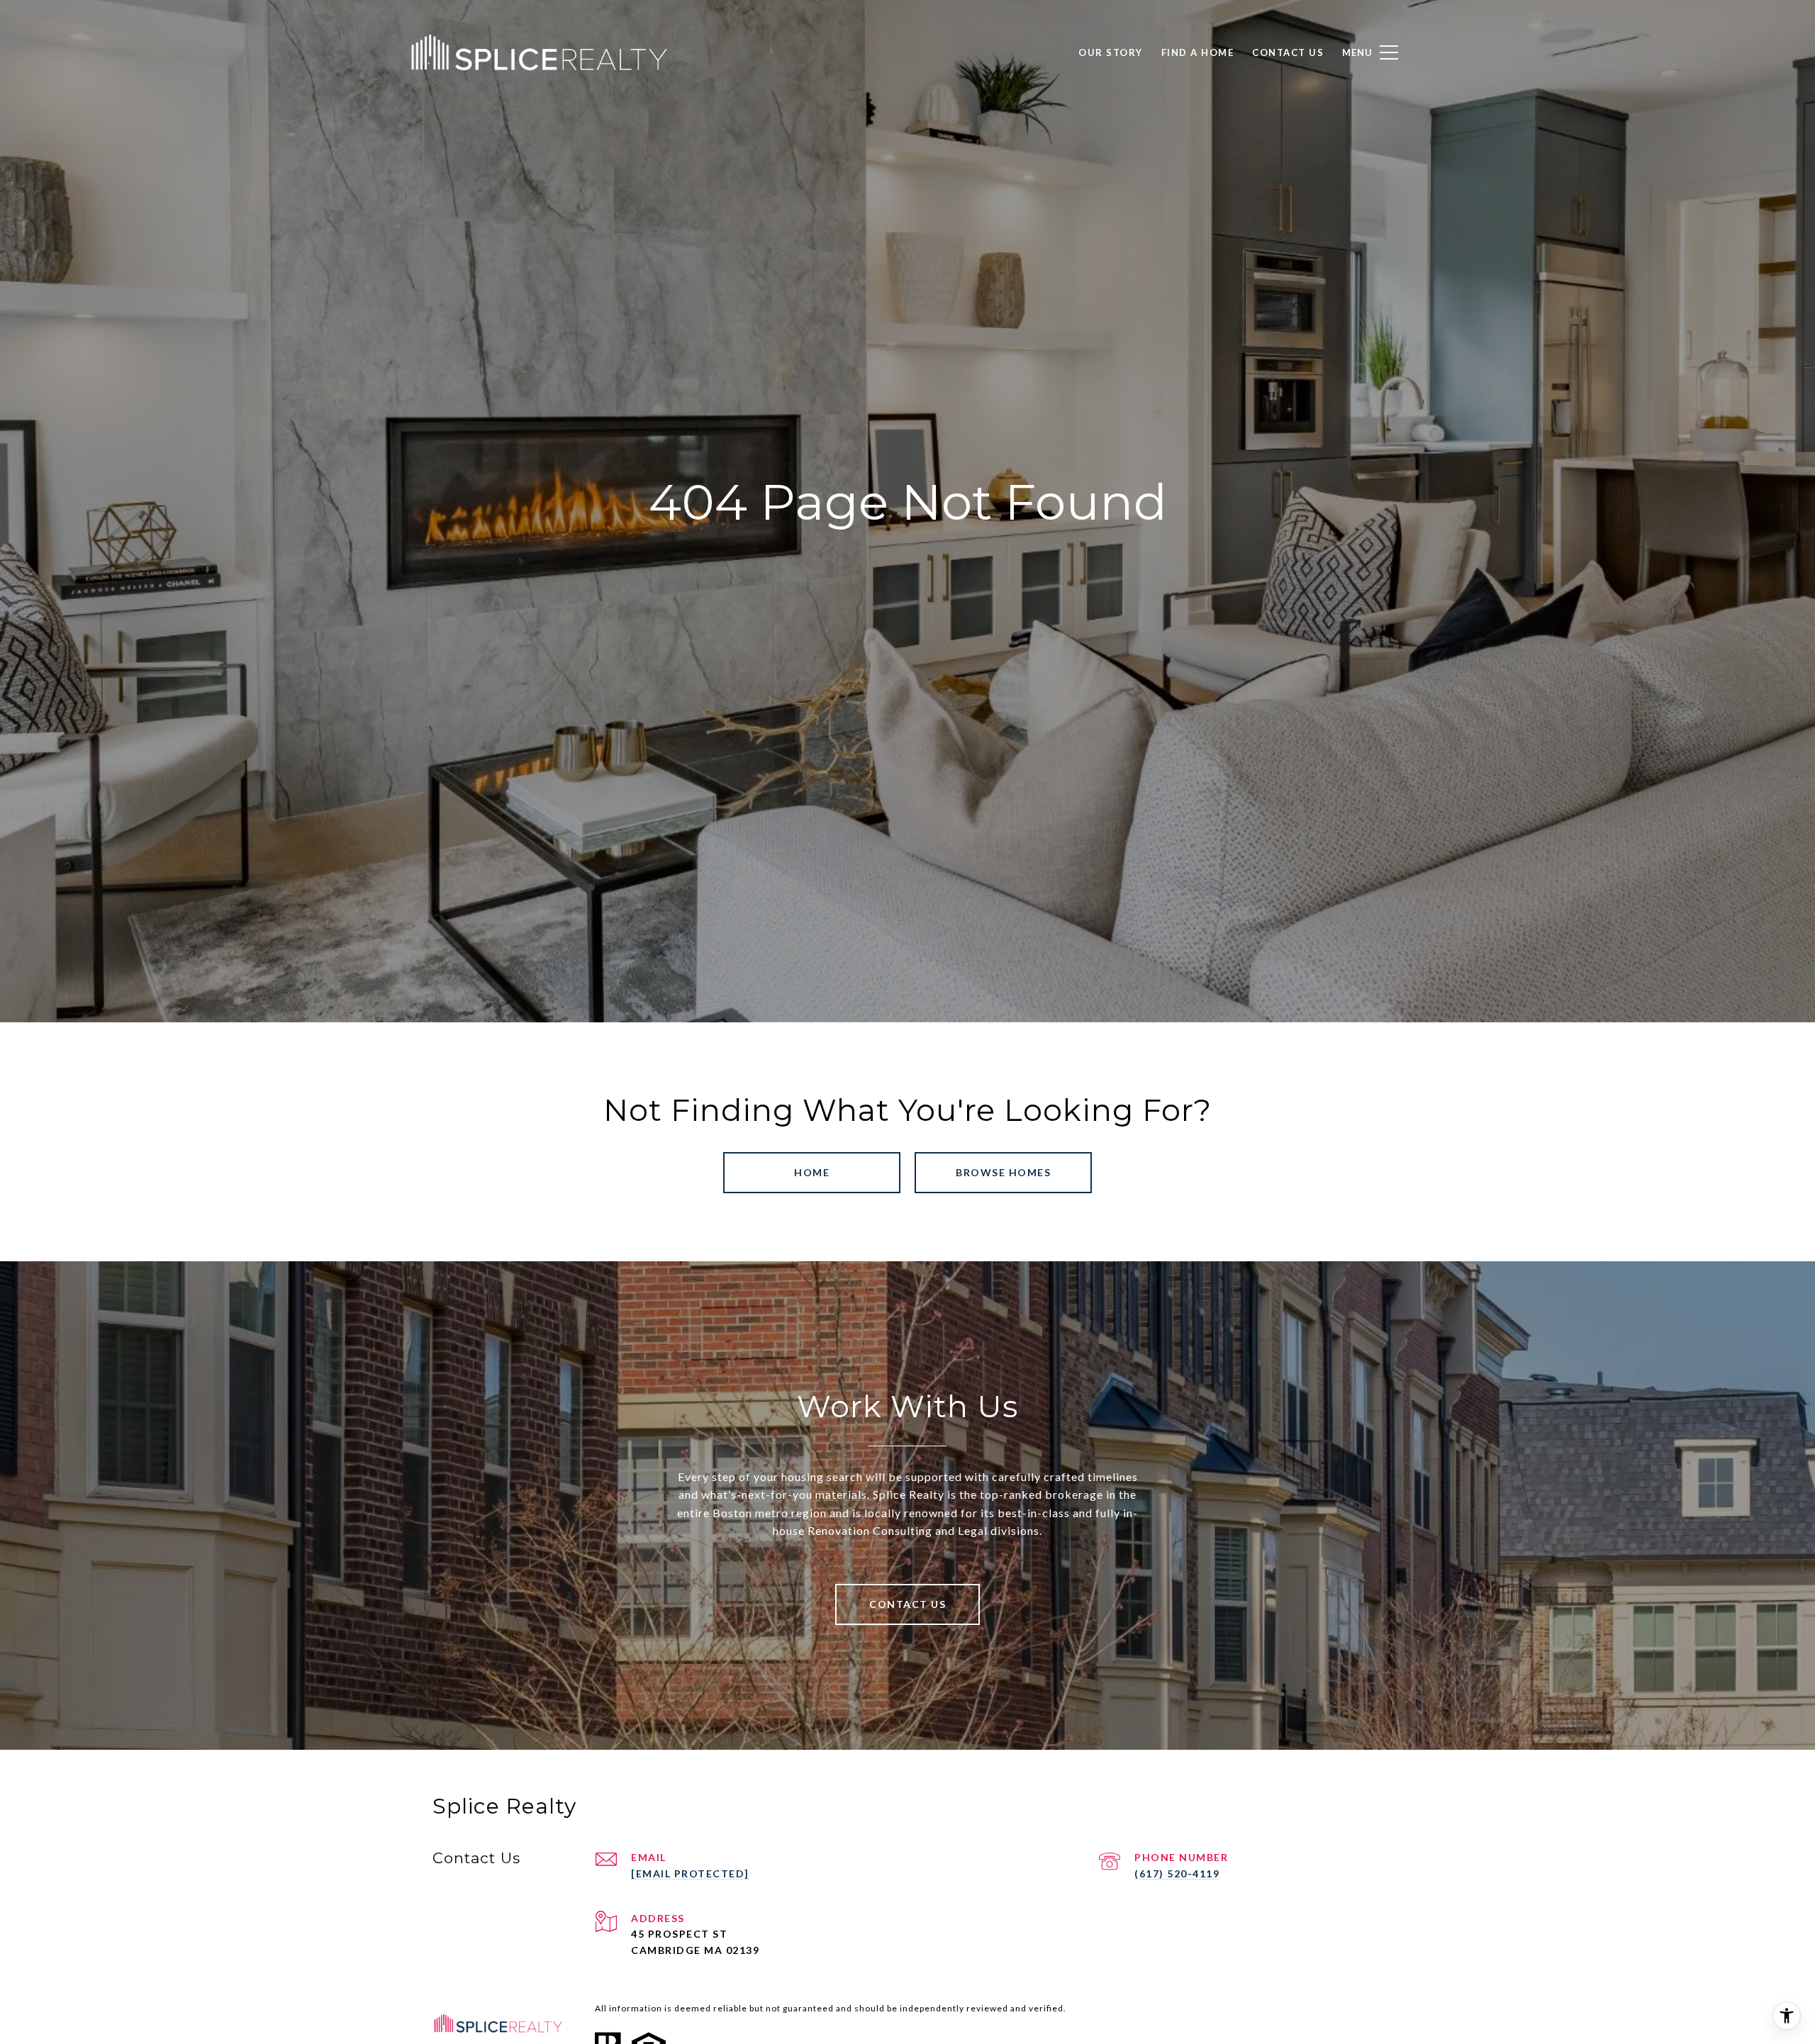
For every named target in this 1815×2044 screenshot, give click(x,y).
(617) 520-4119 (1177, 1873)
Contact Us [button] (907, 1604)
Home (812, 1172)
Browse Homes (1003, 1172)
